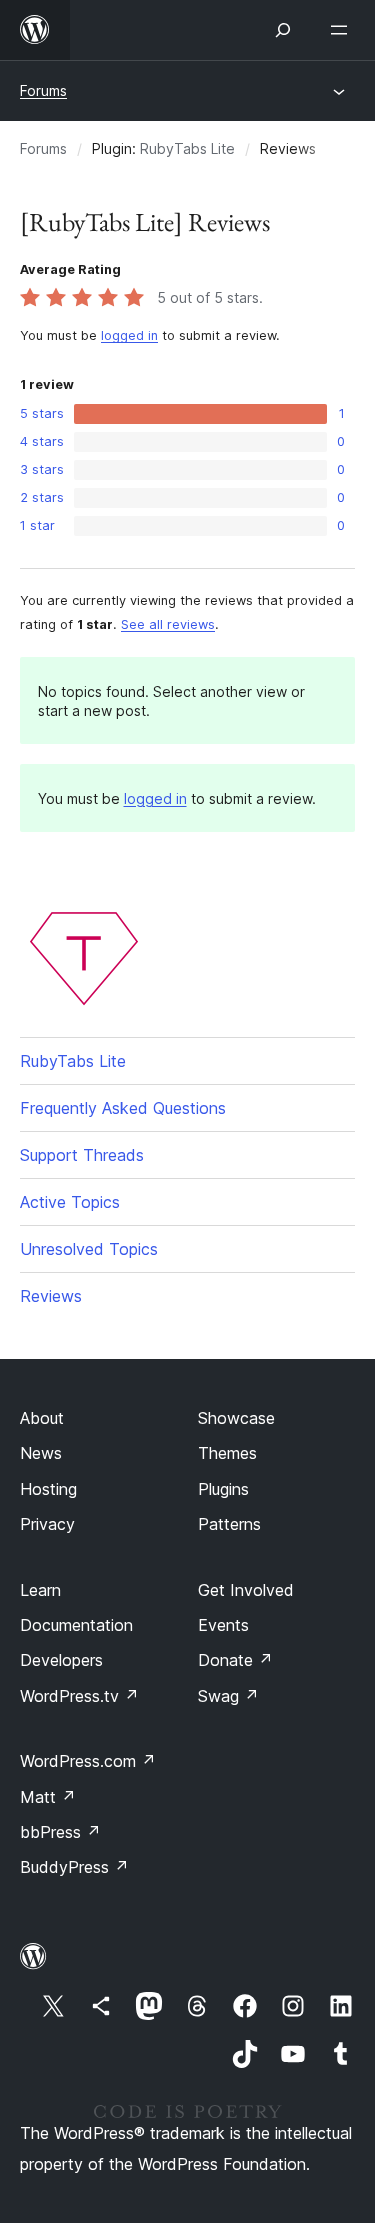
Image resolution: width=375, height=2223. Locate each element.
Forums (43, 90)
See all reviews (168, 624)
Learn (40, 1590)
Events (223, 1625)
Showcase (236, 1418)
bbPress (60, 1832)
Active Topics (70, 1202)
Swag (228, 1696)
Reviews (51, 1296)
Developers (61, 1660)
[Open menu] (343, 30)
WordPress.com (88, 1761)
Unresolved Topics (89, 1249)
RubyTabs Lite (187, 148)
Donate (235, 1660)
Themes (227, 1453)
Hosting (48, 1489)
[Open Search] (283, 30)
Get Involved (246, 1590)
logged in (129, 335)
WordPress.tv (79, 1696)
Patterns (229, 1524)
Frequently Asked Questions (123, 1108)
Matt (48, 1797)
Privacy (47, 1524)
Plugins (223, 1489)
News (41, 1453)
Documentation (76, 1625)
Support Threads (82, 1155)
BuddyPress (74, 1867)
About (42, 1418)
